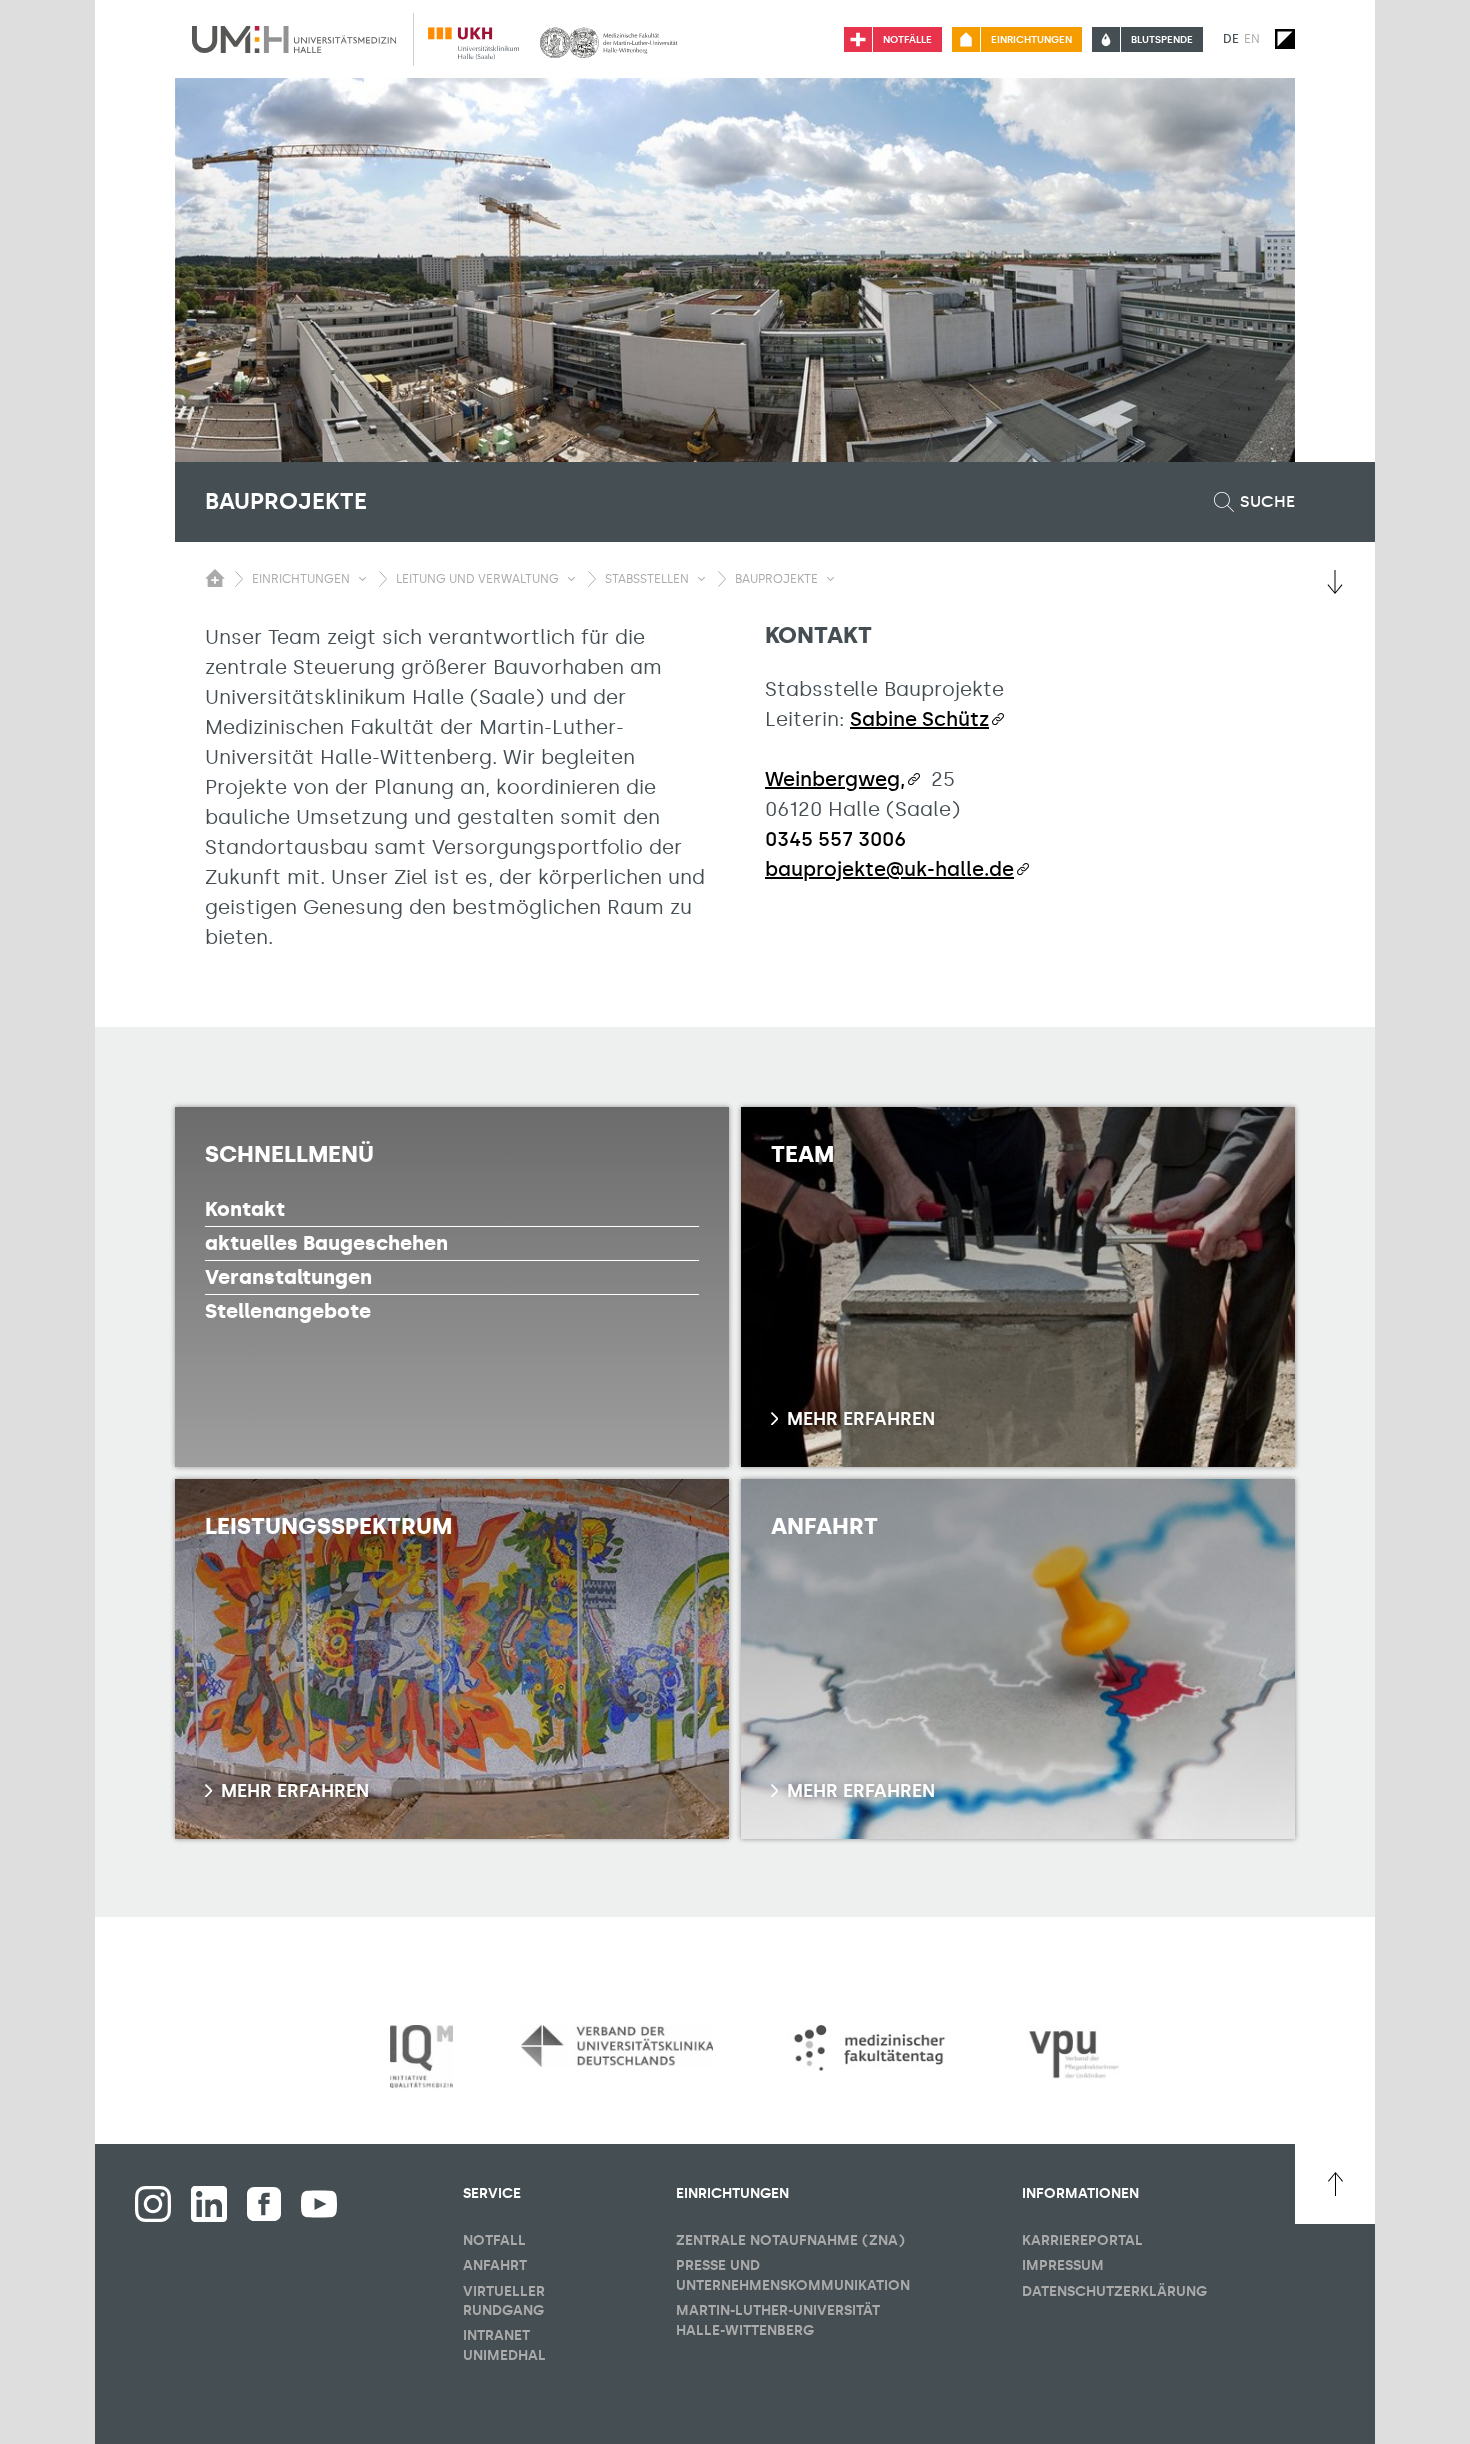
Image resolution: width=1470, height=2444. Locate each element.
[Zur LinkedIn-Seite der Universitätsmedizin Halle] (209, 2204)
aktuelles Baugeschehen (326, 1243)
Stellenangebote (288, 1311)
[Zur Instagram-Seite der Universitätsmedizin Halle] (153, 2204)
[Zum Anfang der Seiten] (1335, 2184)
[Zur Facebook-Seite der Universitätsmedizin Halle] (264, 2204)
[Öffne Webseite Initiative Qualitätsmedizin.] (421, 2057)
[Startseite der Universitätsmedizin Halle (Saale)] (294, 39)
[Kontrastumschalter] (1285, 39)
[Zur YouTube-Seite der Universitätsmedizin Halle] (319, 2204)
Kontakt (245, 1209)
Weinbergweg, (835, 779)
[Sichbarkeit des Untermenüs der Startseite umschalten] (215, 578)
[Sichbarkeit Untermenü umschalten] (362, 579)
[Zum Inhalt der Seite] (1335, 582)
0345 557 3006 (835, 839)
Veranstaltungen (288, 1277)
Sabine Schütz (919, 719)
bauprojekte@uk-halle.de (889, 869)
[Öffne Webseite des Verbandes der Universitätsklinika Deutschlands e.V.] (617, 2046)
